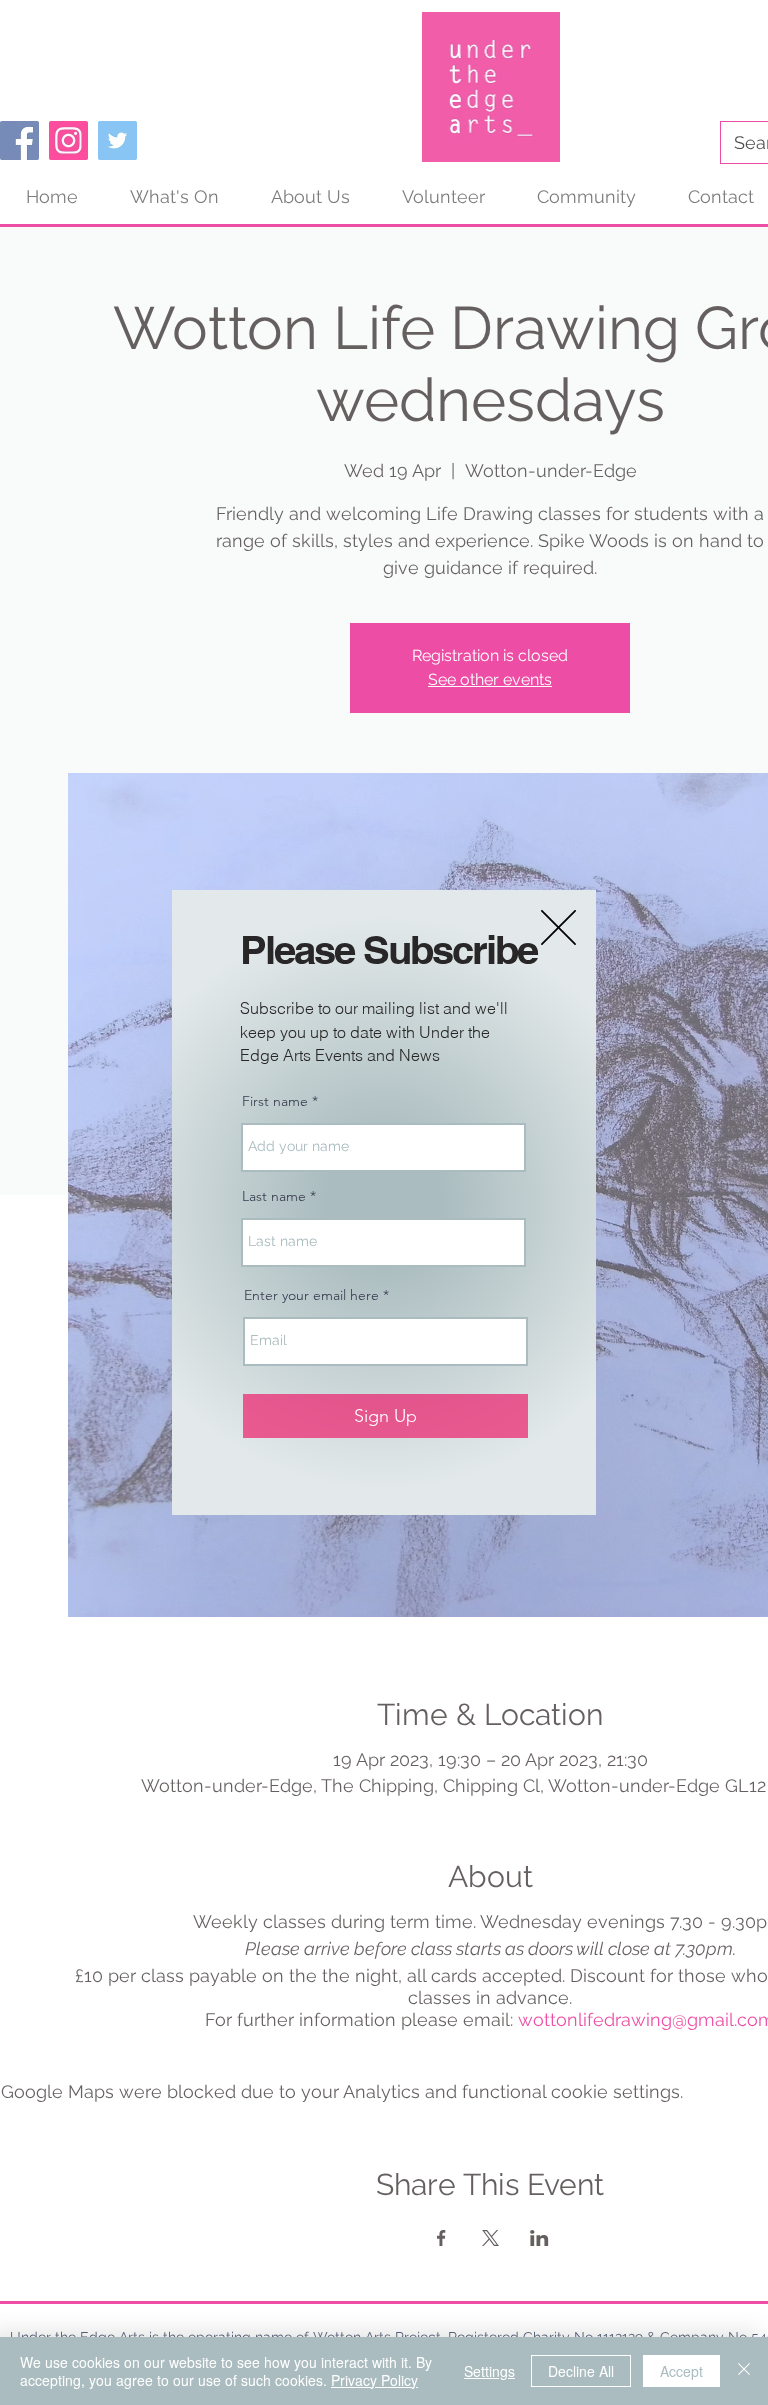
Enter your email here (311, 1295)
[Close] (744, 2371)
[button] (558, 927)
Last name (274, 1196)
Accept (681, 2371)
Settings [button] (489, 2371)
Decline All (581, 2371)
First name (275, 1101)
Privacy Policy (374, 2380)
